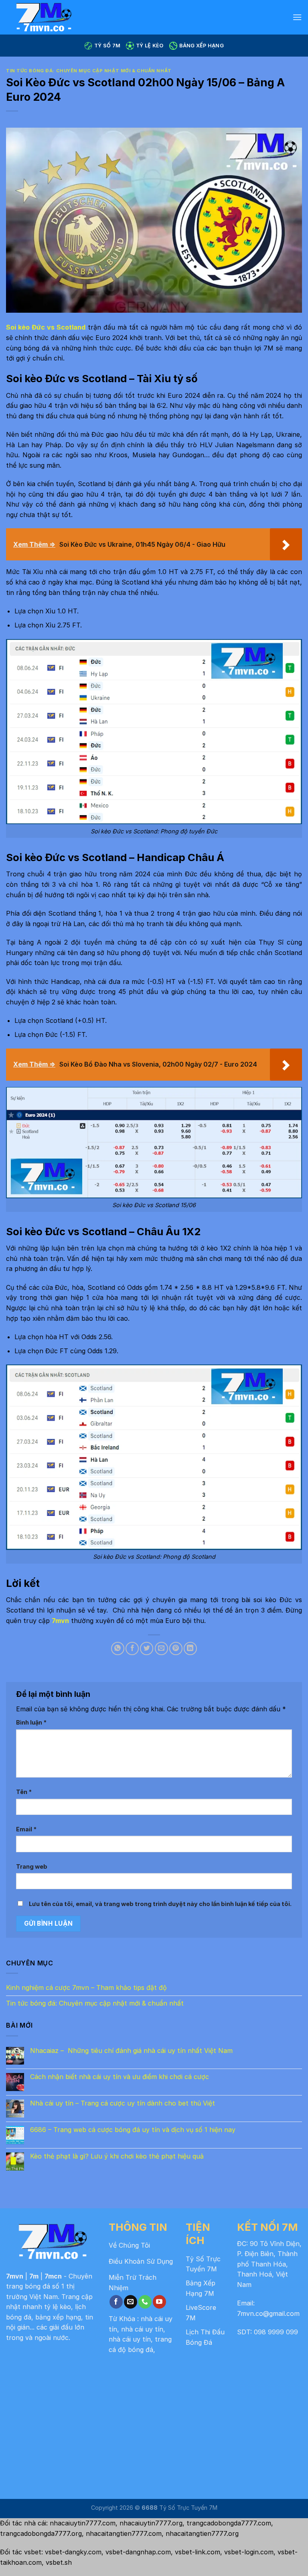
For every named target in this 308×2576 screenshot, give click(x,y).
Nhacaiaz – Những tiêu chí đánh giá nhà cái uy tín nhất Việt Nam (131, 2051)
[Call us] (145, 2302)
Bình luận (31, 1722)
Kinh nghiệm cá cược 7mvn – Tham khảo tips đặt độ (86, 1987)
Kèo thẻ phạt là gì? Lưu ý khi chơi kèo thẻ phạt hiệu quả (117, 2156)
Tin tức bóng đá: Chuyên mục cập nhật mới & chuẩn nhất (89, 71)
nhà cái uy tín (142, 2329)
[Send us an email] (131, 2302)
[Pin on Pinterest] (176, 1648)
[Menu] (297, 17)
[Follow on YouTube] (159, 2302)
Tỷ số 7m (107, 46)
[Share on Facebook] (132, 1648)
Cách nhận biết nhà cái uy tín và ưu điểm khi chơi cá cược (120, 2077)
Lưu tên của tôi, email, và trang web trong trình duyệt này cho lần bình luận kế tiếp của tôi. (160, 1904)
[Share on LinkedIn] (190, 1648)
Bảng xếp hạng (202, 46)
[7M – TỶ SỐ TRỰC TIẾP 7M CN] (64, 17)
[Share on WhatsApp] (118, 1648)
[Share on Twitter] (147, 1648)
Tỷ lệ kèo (150, 46)
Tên (24, 1792)
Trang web (32, 1866)
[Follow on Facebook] (116, 2302)
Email (26, 1829)
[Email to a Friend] (161, 1648)
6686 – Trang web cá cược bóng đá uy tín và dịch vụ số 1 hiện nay (133, 2130)
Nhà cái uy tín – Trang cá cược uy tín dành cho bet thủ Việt (123, 2103)
